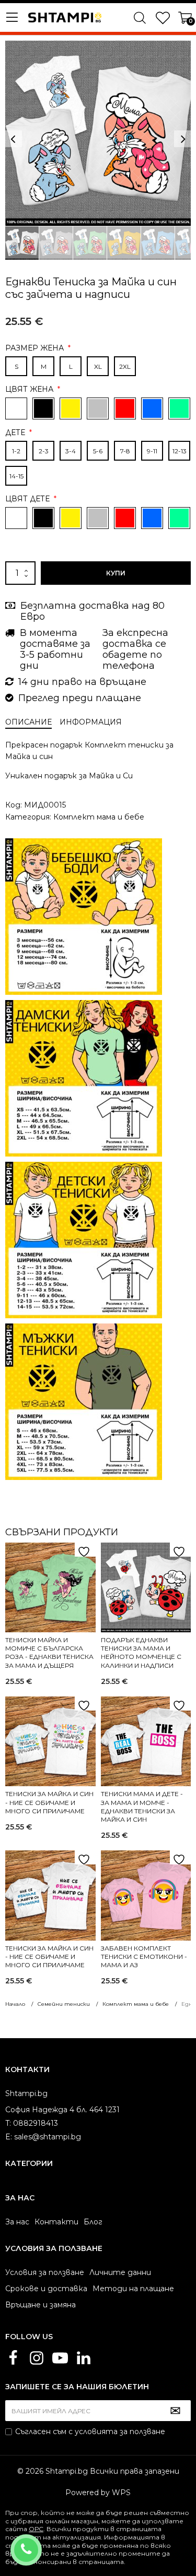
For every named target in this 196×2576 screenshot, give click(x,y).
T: (8, 2123)
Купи (116, 573)
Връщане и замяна (41, 2305)
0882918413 (40, 2543)
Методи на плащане (133, 2289)
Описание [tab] (28, 722)
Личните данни (120, 2272)
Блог (93, 2222)
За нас (17, 2222)
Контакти (56, 2222)
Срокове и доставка (46, 2289)
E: (9, 2137)
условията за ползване (120, 2431)
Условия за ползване (45, 2272)
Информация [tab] (91, 722)
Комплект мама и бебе (99, 817)
